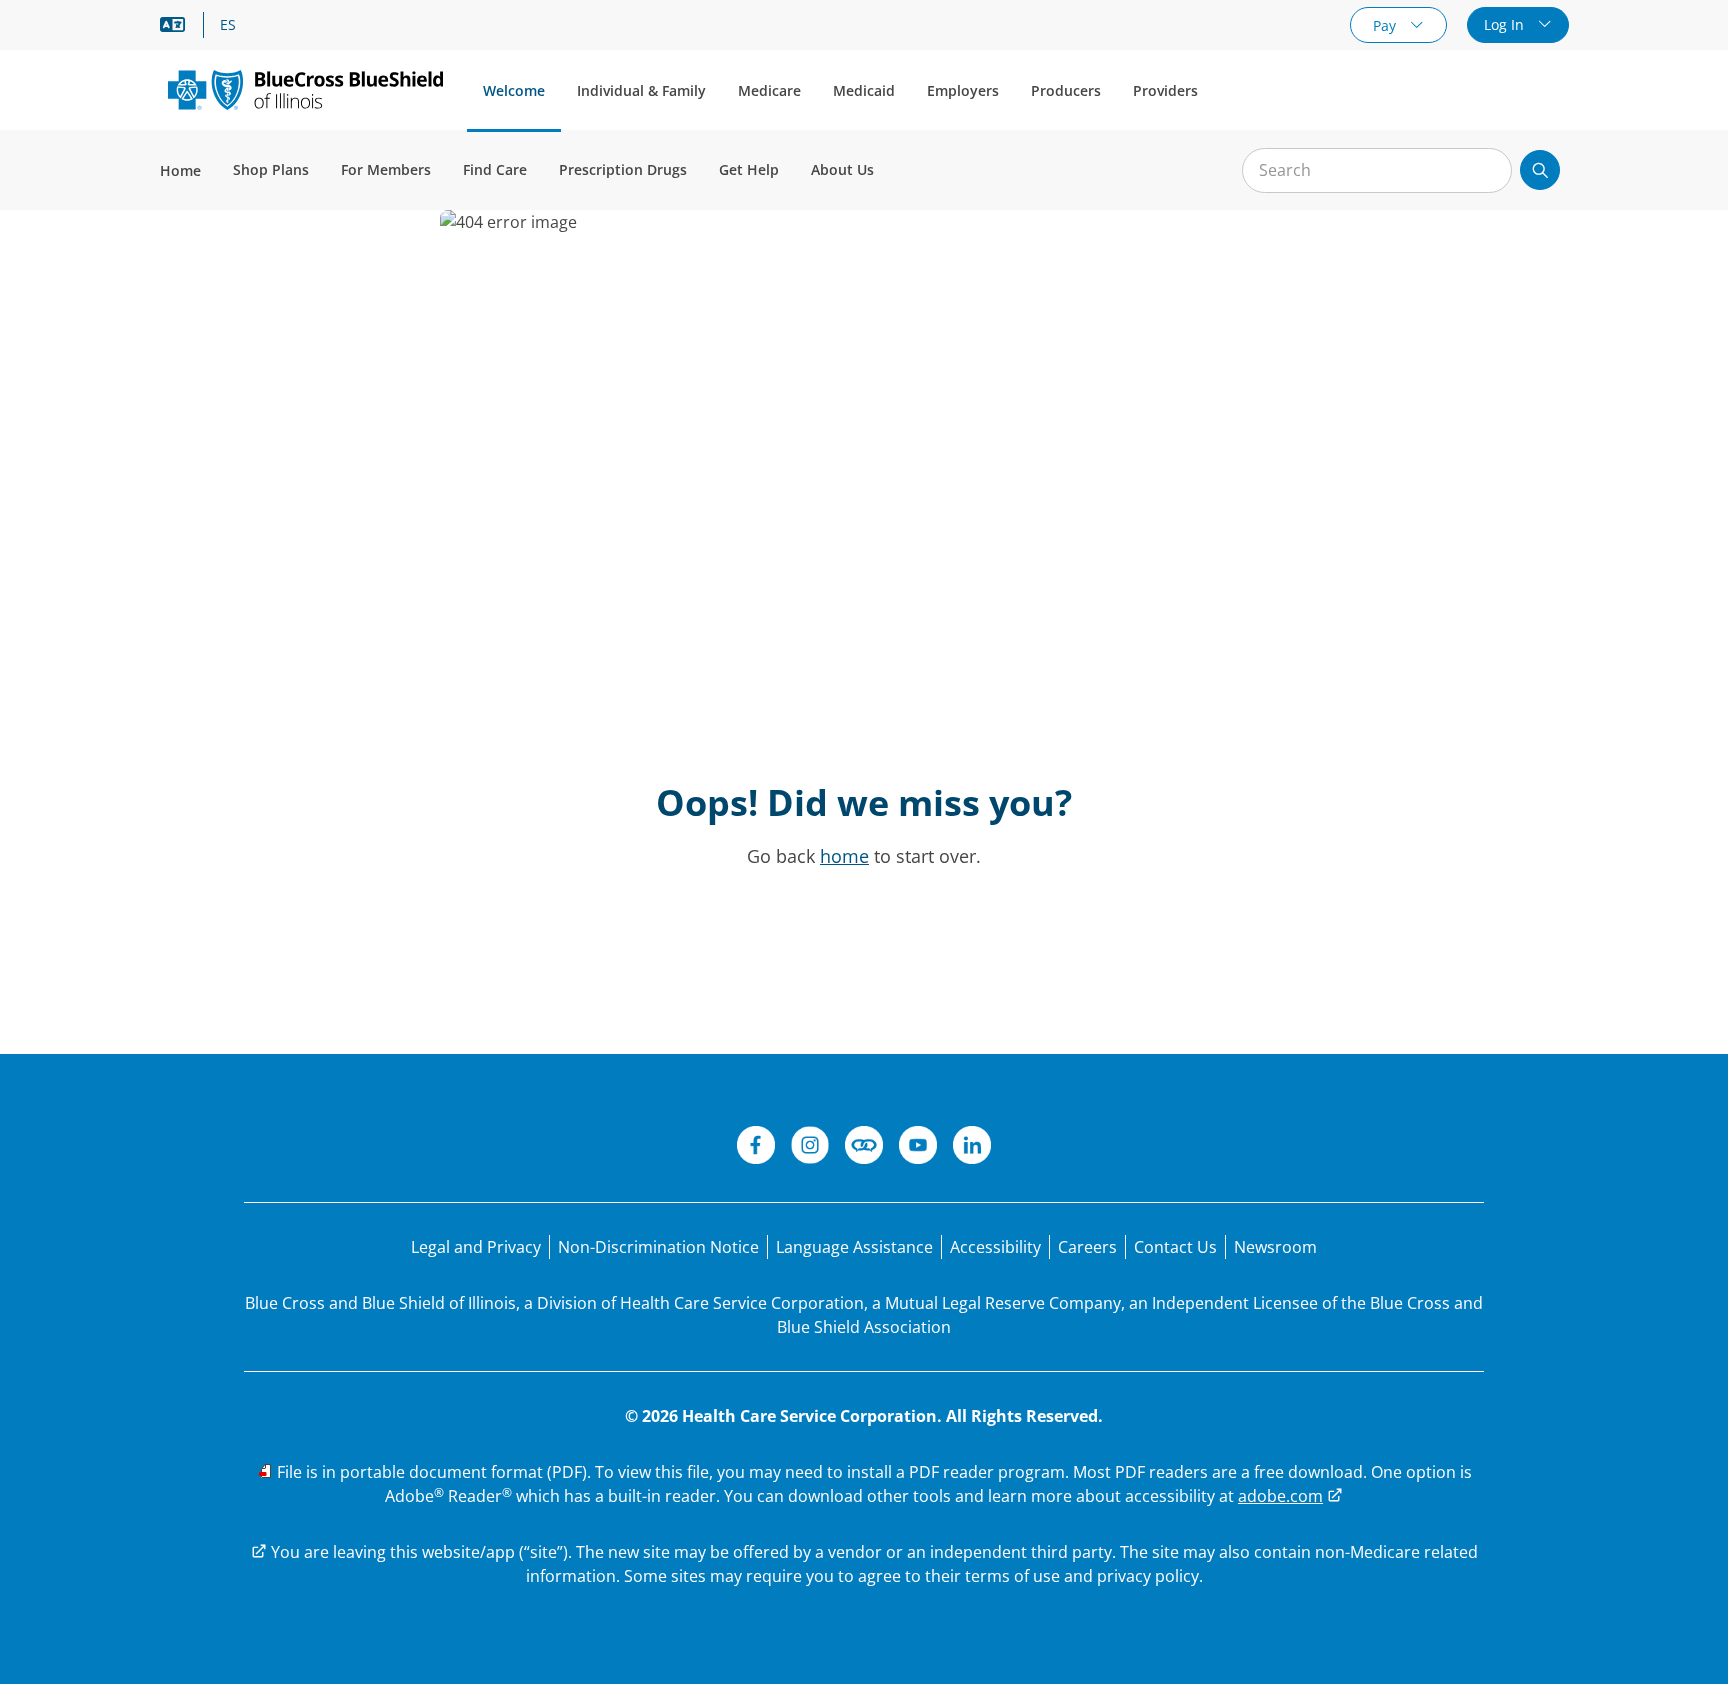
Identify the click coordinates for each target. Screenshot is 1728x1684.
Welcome (514, 90)
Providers (1165, 90)
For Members (386, 169)
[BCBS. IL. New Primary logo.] (305, 89)
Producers (1066, 90)
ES (228, 25)
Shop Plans (271, 169)
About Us (842, 169)
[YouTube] (918, 1148)
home (844, 856)
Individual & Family (641, 90)
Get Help (749, 169)
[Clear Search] (1486, 171)
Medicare (769, 90)
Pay (1386, 25)
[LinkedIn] (972, 1148)
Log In (1506, 24)
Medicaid (864, 90)
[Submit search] (1540, 170)
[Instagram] (810, 1148)
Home (180, 170)
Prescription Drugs (623, 169)
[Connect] (864, 1148)
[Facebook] (756, 1148)
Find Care (495, 169)
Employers (963, 90)
